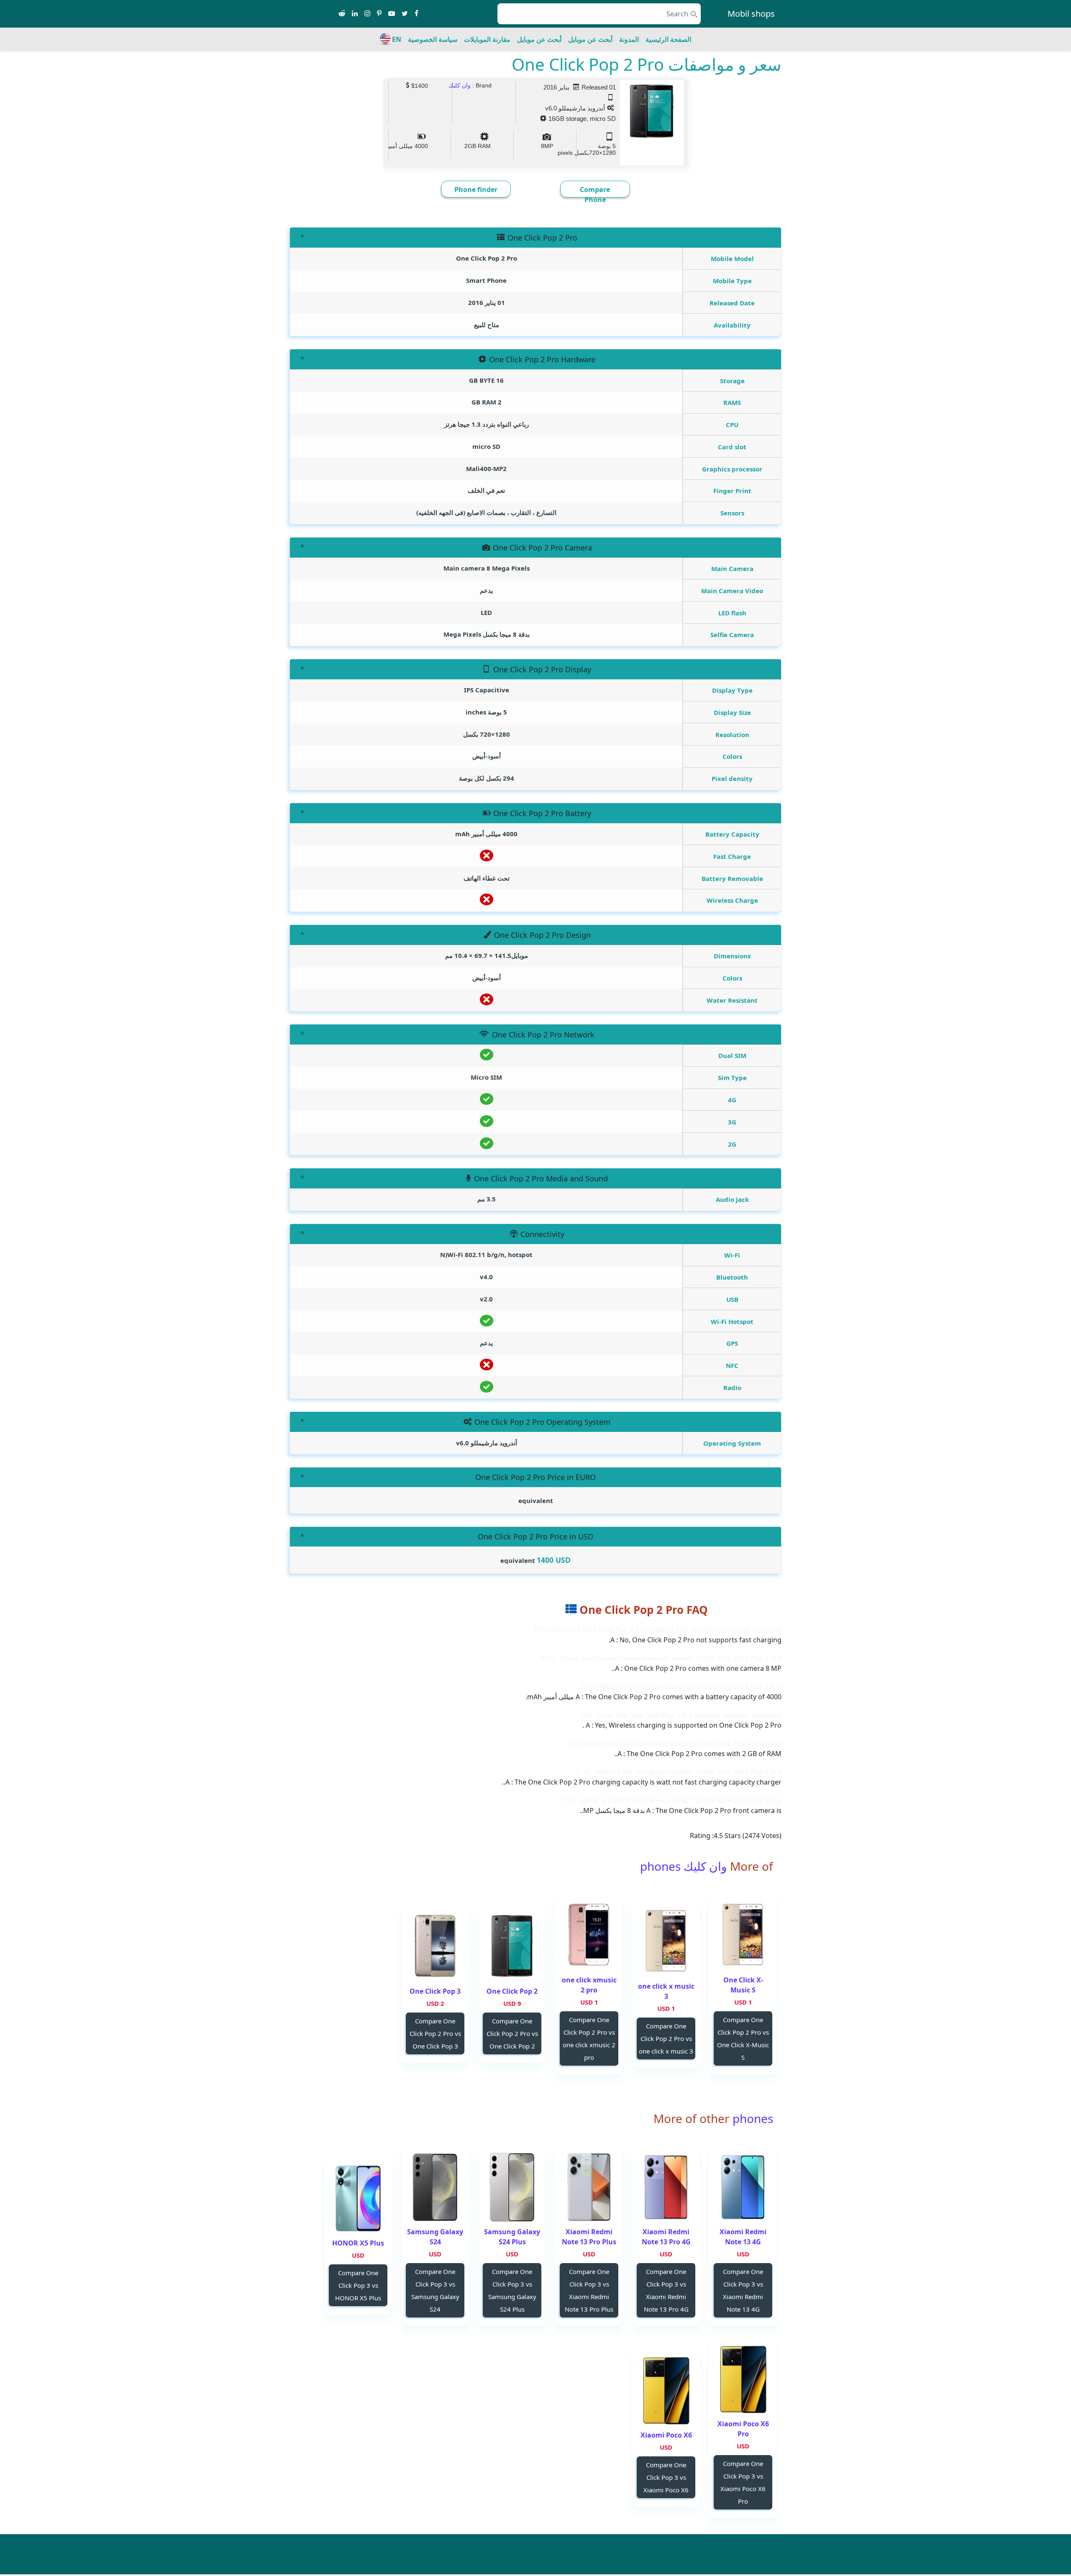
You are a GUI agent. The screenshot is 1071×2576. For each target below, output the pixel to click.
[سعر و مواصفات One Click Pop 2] (512, 1947)
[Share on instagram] (367, 14)
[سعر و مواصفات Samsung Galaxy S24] (435, 2187)
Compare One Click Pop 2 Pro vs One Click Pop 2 (512, 2033)
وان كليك (460, 85)
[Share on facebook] (416, 14)
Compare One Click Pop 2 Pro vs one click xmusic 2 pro (589, 2038)
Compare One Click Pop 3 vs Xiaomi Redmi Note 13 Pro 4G (666, 2290)
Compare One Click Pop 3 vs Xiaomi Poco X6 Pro (743, 2482)
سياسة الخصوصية (433, 39)
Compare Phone (595, 195)
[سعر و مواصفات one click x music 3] (666, 1942)
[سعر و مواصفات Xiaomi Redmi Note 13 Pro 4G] (666, 2187)
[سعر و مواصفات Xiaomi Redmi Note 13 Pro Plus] (589, 2187)
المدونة (629, 39)
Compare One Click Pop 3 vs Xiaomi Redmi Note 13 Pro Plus (589, 2290)
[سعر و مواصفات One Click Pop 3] (435, 1947)
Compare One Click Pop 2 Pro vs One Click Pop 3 (435, 2033)
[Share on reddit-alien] (342, 14)
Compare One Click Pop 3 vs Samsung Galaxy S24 (435, 2290)
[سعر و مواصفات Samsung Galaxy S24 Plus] (512, 2187)
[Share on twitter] (405, 14)
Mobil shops (751, 14)
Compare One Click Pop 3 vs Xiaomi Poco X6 (666, 2477)
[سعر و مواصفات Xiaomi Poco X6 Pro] (743, 2379)
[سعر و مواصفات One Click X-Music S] (743, 1935)
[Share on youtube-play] (392, 14)
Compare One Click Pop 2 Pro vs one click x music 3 (666, 2038)
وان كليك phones (684, 1866)
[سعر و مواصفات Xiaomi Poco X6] (666, 2390)
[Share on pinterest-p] (379, 14)
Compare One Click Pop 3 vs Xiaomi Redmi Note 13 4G (743, 2290)
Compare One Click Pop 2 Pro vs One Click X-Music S (743, 2038)
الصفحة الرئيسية (668, 39)
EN (397, 39)
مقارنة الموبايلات (487, 39)
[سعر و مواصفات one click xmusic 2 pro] (589, 1935)
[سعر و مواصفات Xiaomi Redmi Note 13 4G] (743, 2187)
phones (751, 2118)
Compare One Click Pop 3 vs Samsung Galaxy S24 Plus (512, 2290)
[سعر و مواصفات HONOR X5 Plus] (358, 2198)
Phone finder (476, 189)
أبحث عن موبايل (590, 39)
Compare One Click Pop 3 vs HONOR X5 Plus (358, 2285)
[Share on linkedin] (355, 14)
